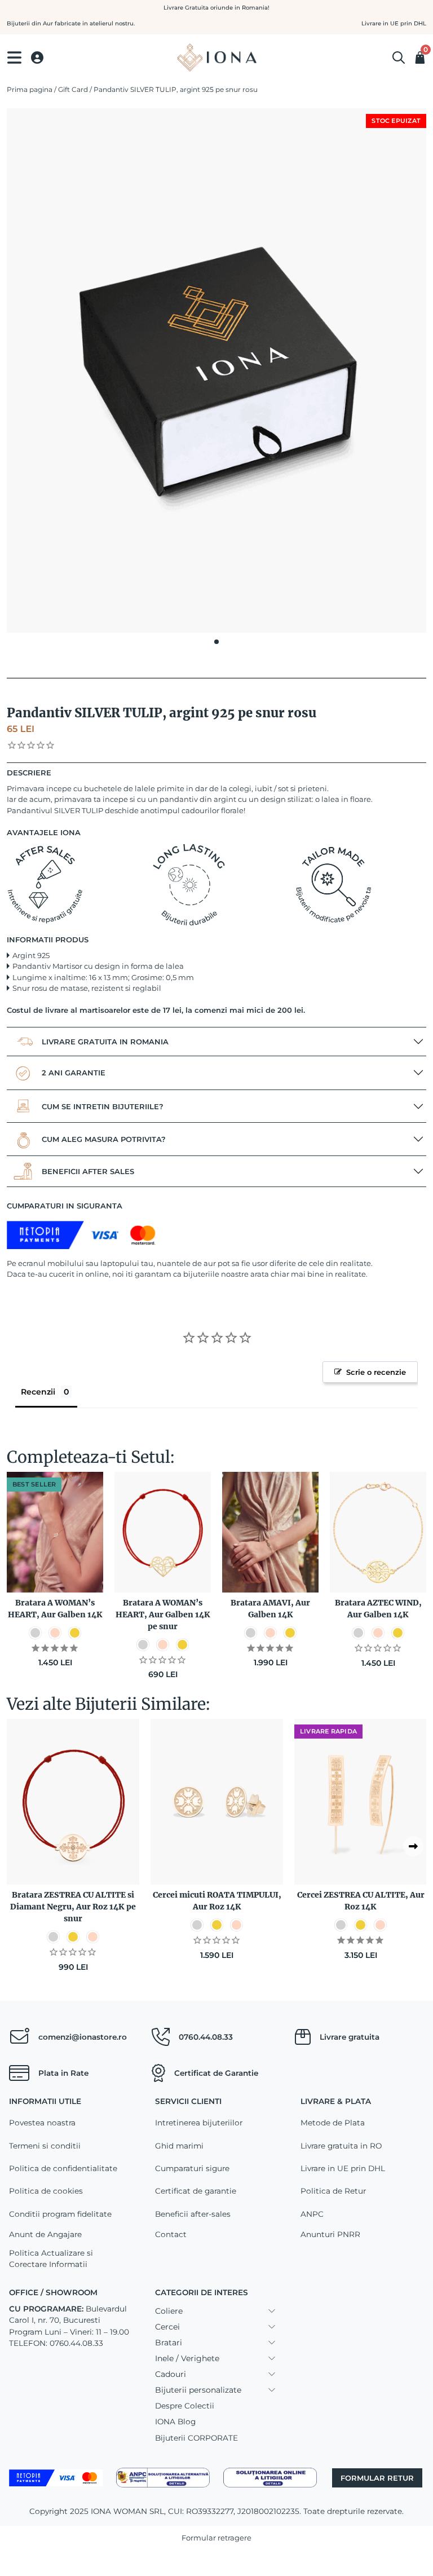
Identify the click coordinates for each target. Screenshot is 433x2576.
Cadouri (171, 2374)
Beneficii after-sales (193, 2214)
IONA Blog (175, 2421)
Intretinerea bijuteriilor (199, 2123)
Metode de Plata (333, 2123)
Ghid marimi (179, 2146)
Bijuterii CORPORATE (196, 2438)
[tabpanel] (216, 370)
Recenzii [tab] (38, 1392)
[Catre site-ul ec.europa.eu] (270, 2477)
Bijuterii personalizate (198, 2390)
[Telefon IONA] (161, 2037)
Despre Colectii (185, 2406)
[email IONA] (19, 2037)
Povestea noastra (42, 2123)
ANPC (312, 2214)
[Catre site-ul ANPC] (163, 2477)
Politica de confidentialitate (63, 2168)
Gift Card (73, 89)
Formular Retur (377, 2478)
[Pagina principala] (216, 58)
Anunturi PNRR (330, 2234)
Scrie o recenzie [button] (376, 1372)
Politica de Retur (333, 2191)
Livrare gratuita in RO (341, 2146)
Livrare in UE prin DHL (343, 2168)
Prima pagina (30, 89)
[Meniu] (14, 58)
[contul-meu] (37, 58)
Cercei (167, 2327)
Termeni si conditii (45, 2146)
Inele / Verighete (187, 2358)
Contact (171, 2234)
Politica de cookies (46, 2191)
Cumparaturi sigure (192, 2168)
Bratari (169, 2343)
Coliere (169, 2311)
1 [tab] (216, 642)
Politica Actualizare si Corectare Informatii (51, 2259)
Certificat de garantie (196, 2191)
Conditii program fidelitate (60, 2214)
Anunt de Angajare (45, 2234)
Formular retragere (216, 2538)
